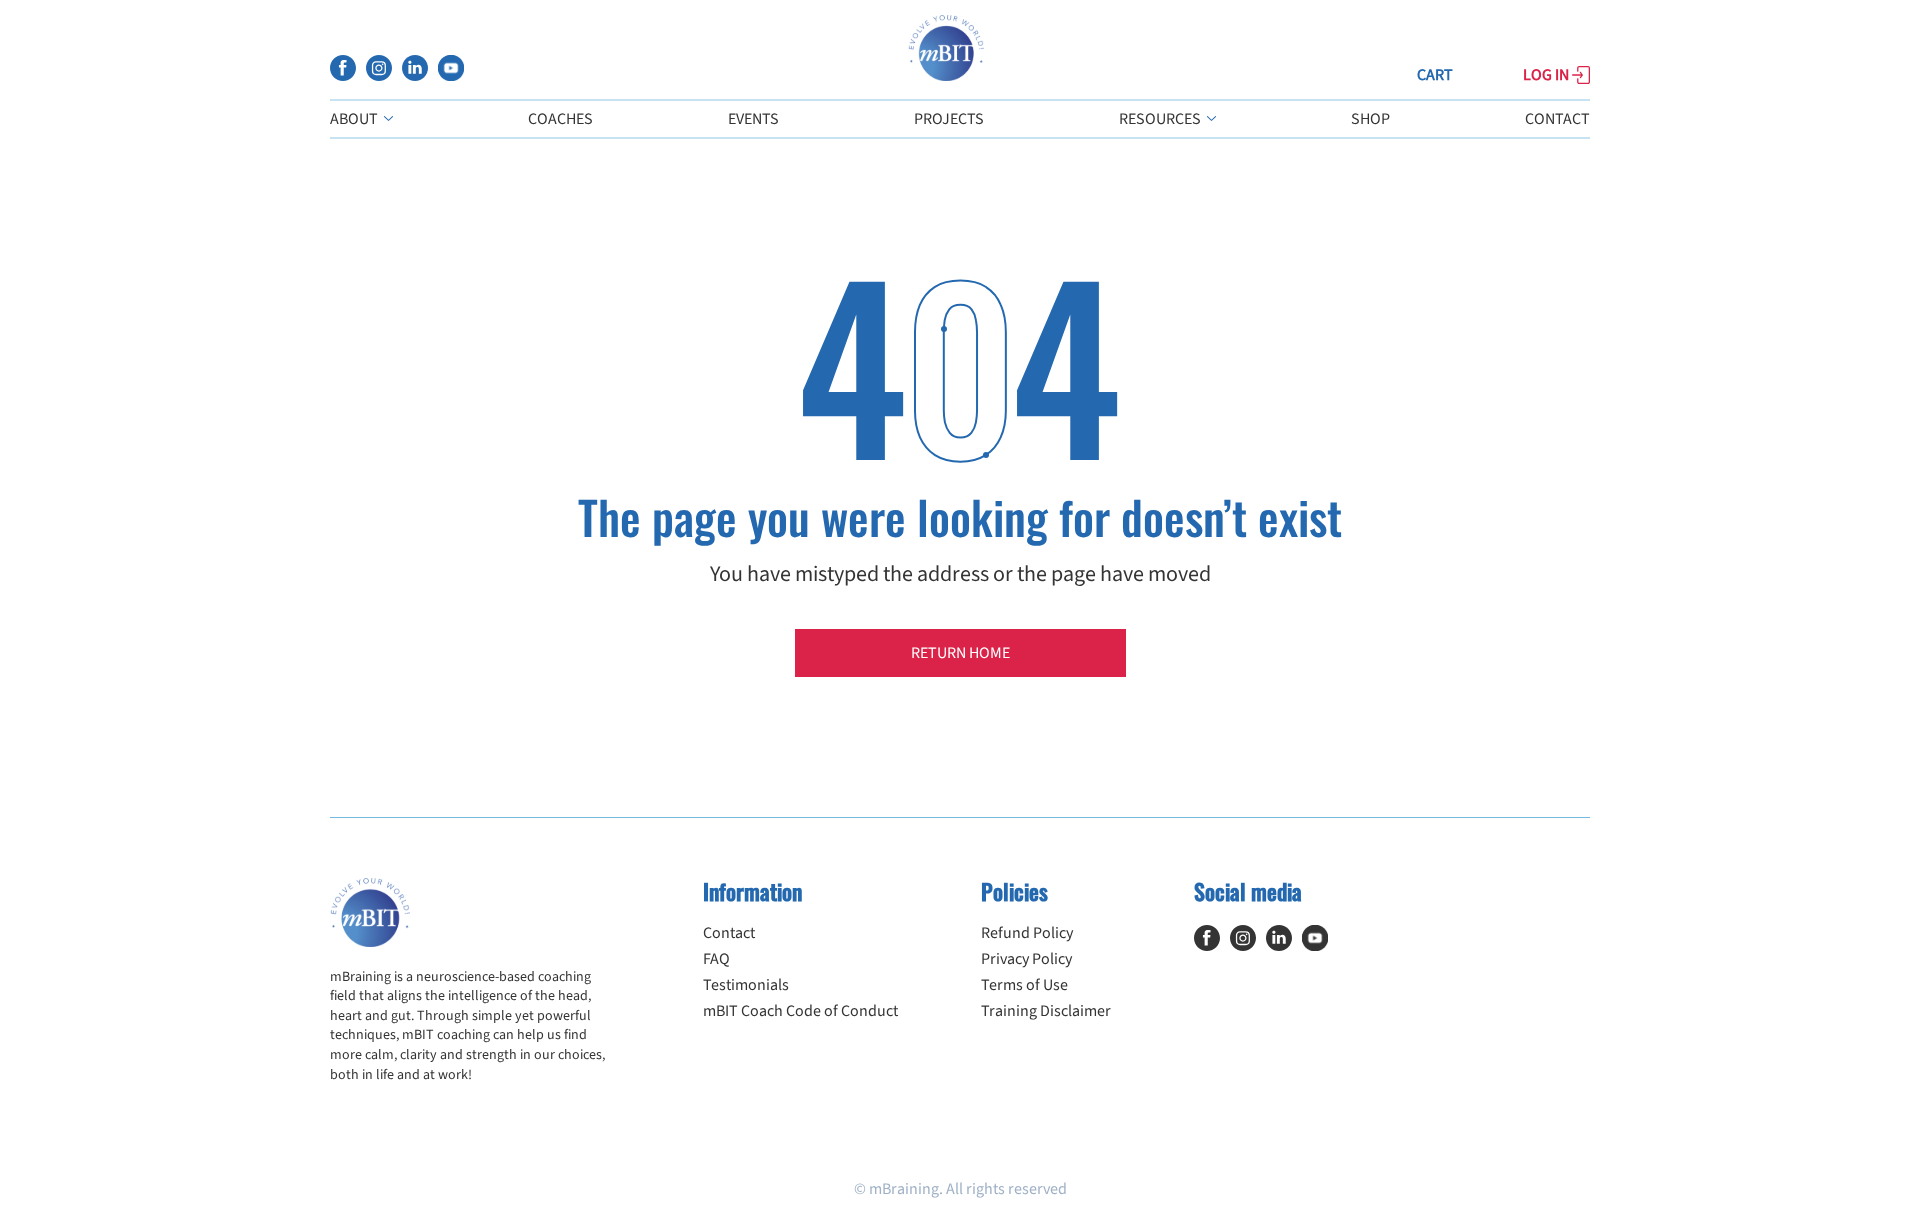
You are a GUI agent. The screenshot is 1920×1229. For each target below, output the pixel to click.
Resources (1161, 119)
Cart (1435, 75)
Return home (960, 653)
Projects (949, 119)
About (355, 119)
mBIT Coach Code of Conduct (800, 1011)
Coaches (560, 119)
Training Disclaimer (1046, 1011)
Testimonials (746, 985)
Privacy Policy (1026, 959)
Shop (1370, 119)
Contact (1557, 119)
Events (753, 119)
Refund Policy (1027, 933)
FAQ (716, 959)
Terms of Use (1024, 985)
